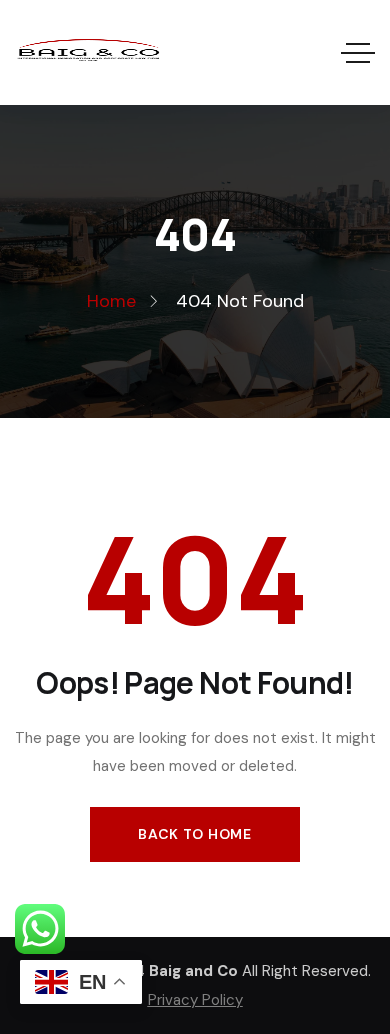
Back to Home (194, 834)
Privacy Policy (195, 1000)
